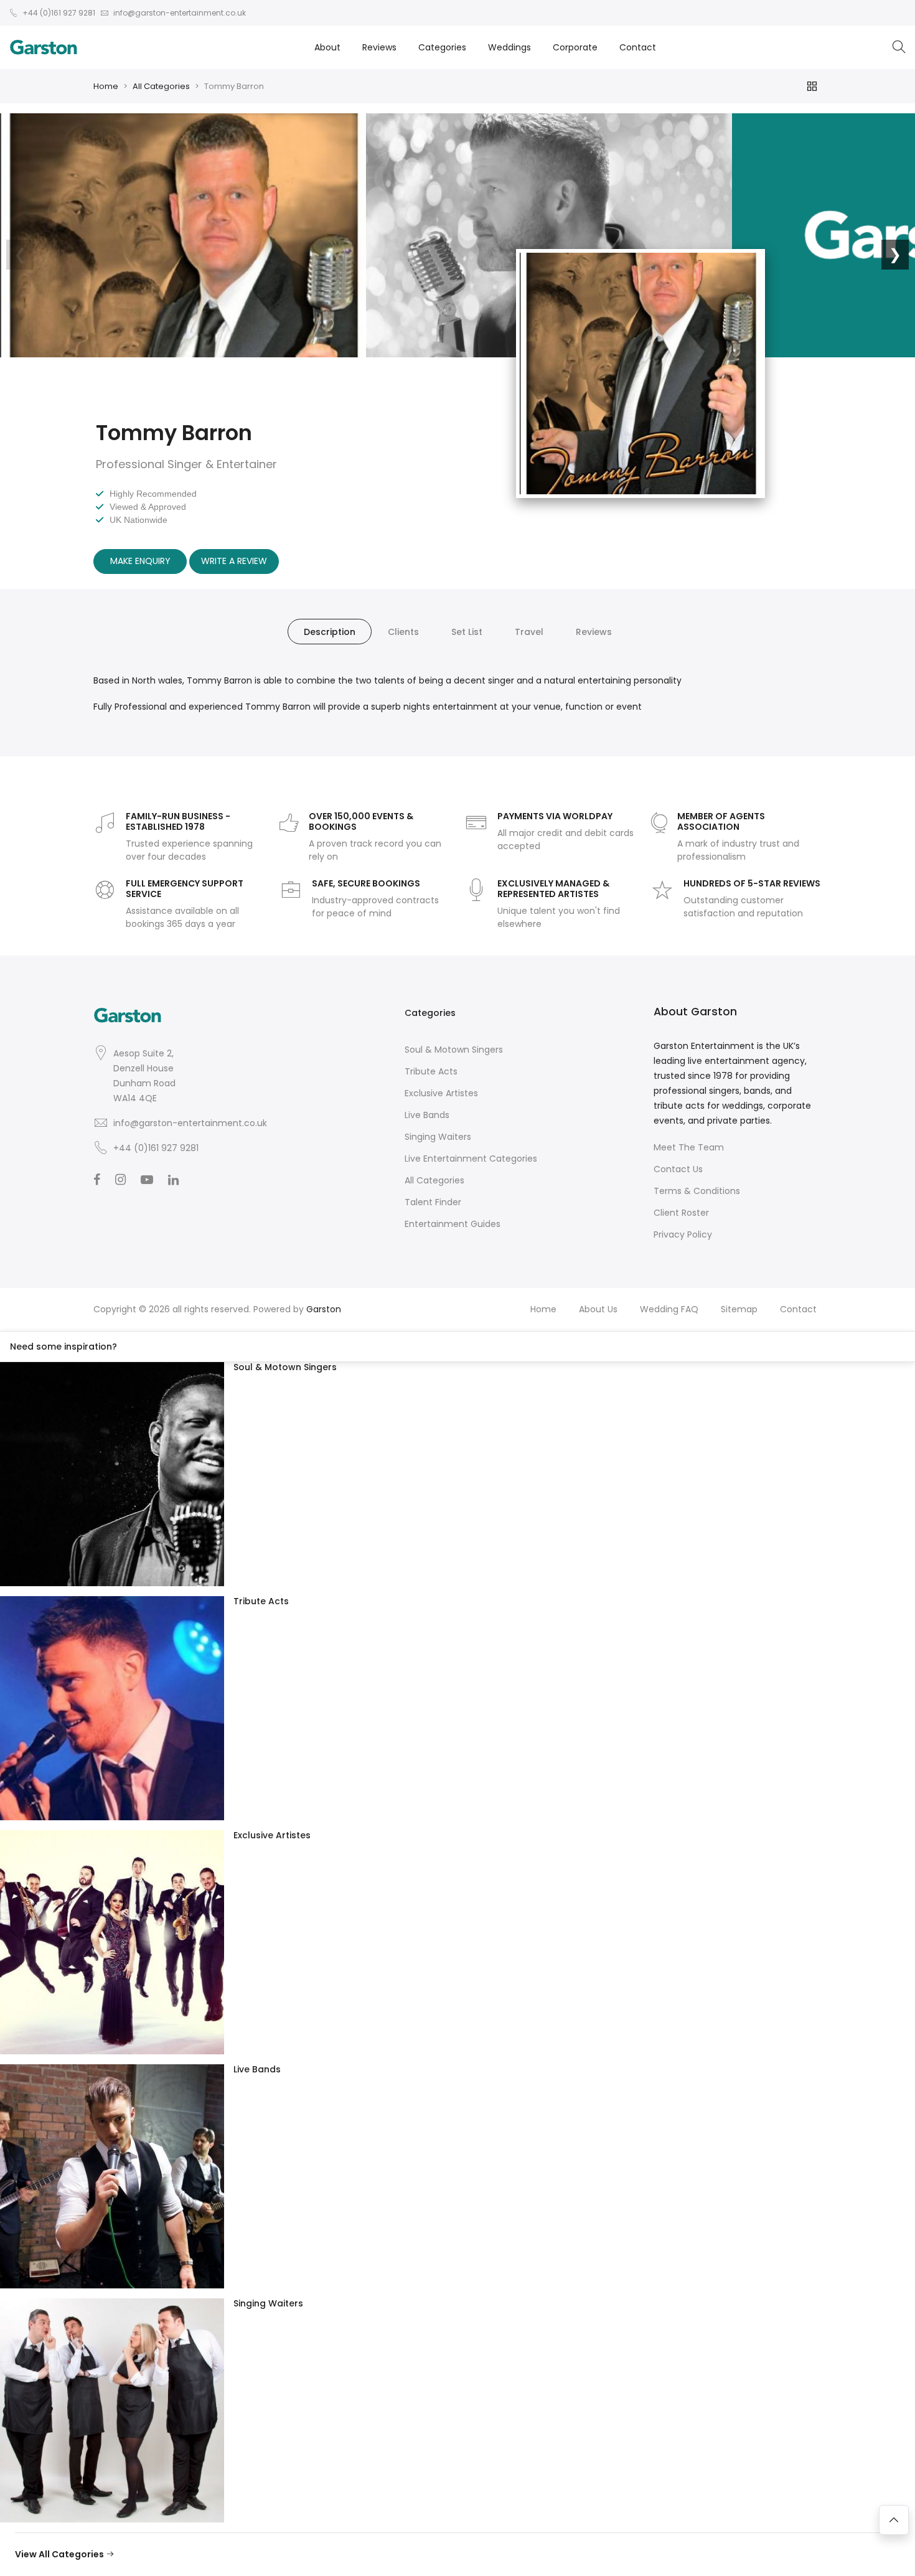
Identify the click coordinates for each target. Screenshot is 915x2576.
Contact (638, 47)
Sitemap (739, 1309)
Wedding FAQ (669, 1309)
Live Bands (427, 1115)
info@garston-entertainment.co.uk (190, 1123)
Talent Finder (433, 1202)
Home (106, 86)
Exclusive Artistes (441, 1093)
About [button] (327, 47)
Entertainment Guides (453, 1224)
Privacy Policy (683, 1234)
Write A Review (234, 561)
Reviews (379, 47)
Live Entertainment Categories (471, 1159)
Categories (442, 47)
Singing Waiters (438, 1137)
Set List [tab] (467, 632)
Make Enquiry (140, 561)
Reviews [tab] (594, 632)
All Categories (161, 86)
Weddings (509, 47)
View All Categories (60, 2554)
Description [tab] (330, 632)
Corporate (575, 47)
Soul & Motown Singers (454, 1050)
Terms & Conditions (697, 1191)
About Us (598, 1309)
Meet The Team (689, 1147)
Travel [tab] (529, 632)
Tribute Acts (431, 1071)
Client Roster (681, 1213)
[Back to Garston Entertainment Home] (44, 47)
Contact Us (678, 1169)
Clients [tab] (403, 632)
